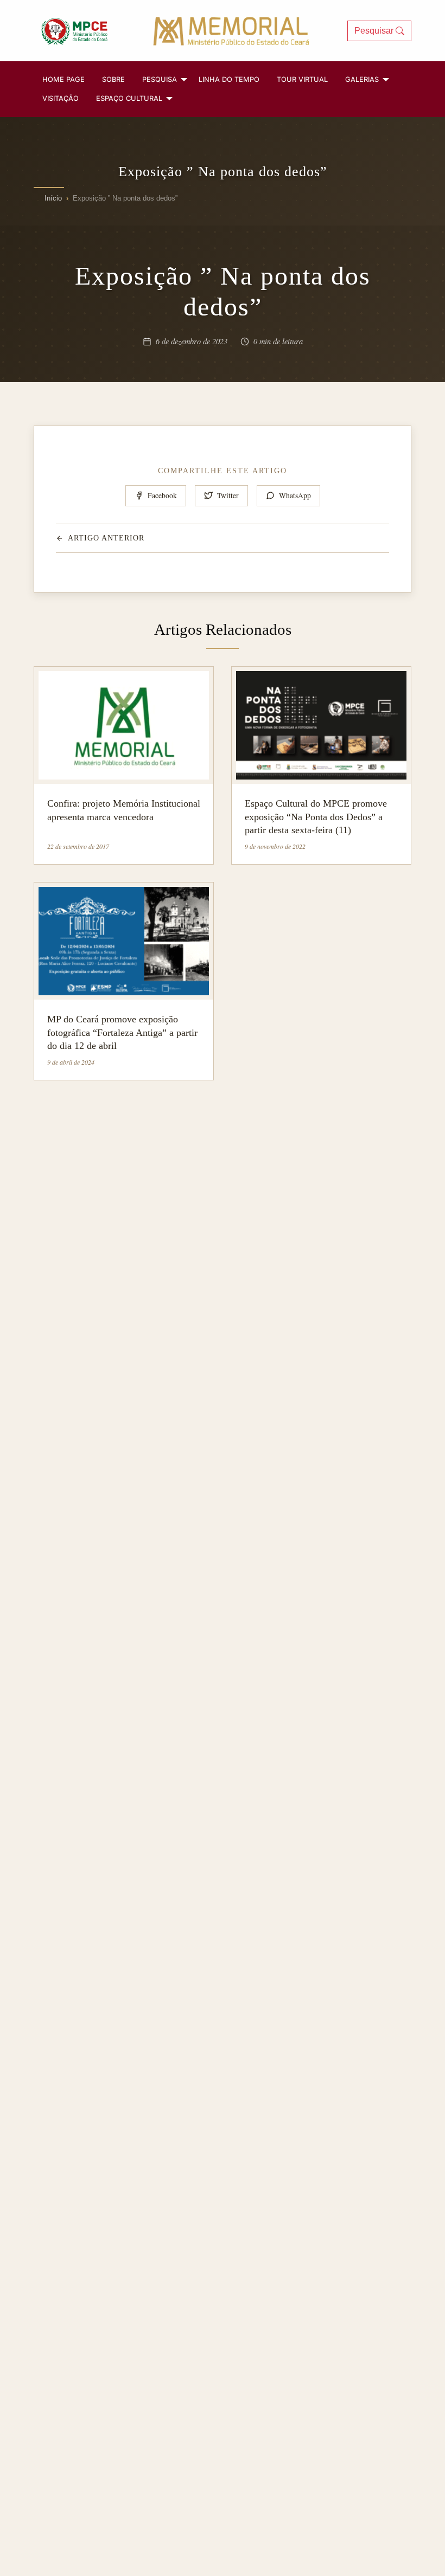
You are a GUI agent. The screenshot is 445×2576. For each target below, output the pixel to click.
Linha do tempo (229, 79)
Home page (63, 79)
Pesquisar (375, 31)
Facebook (162, 495)
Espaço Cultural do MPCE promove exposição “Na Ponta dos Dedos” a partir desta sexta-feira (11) (316, 817)
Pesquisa (160, 79)
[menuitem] (63, 79)
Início (53, 198)
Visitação (61, 98)
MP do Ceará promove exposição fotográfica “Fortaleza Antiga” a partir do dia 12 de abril (122, 1032)
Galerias (362, 79)
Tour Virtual (302, 79)
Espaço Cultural (129, 98)
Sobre (113, 79)
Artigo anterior (106, 538)
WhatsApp (295, 495)
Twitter (228, 495)
